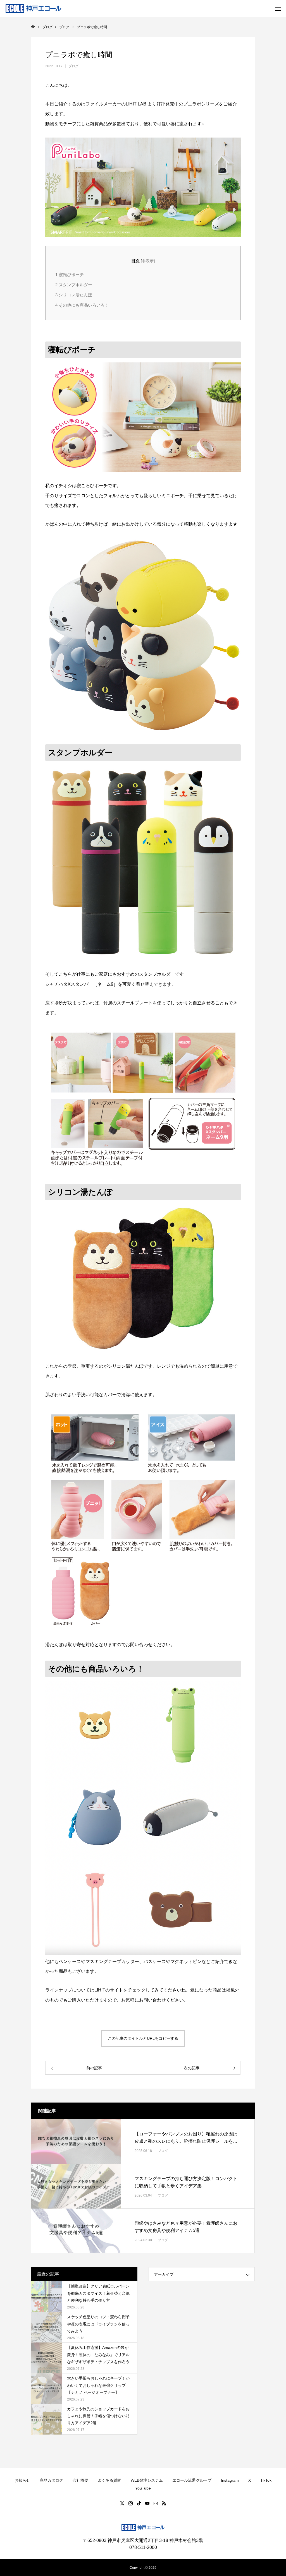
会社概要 (80, 2480)
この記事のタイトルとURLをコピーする (143, 2038)
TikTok (266, 2480)
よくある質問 (109, 2480)
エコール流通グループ (192, 2480)
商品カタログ (51, 2480)
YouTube (143, 2488)
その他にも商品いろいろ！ (82, 305)
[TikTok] (139, 2503)
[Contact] (156, 2503)
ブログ (73, 66)
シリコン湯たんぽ (74, 295)
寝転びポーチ (70, 275)
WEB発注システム (147, 2480)
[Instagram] (130, 2503)
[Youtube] (147, 2503)
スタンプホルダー (74, 285)
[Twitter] (122, 2503)
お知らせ (22, 2480)
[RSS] (164, 2503)
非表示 (148, 261)
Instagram (230, 2480)
